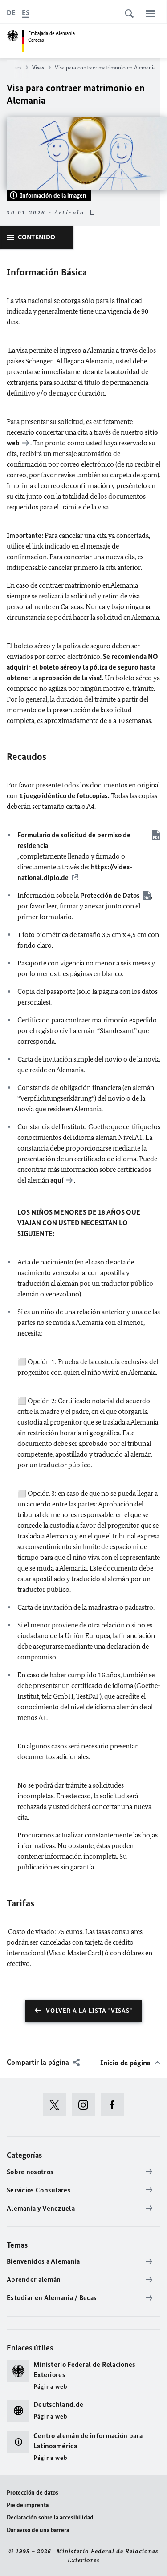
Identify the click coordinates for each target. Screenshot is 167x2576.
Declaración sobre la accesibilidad (50, 2517)
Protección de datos (33, 2493)
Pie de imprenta (28, 2505)
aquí (57, 1180)
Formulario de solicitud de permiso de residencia (74, 840)
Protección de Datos (110, 895)
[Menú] (151, 13)
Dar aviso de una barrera (38, 2530)
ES (26, 13)
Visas (38, 67)
